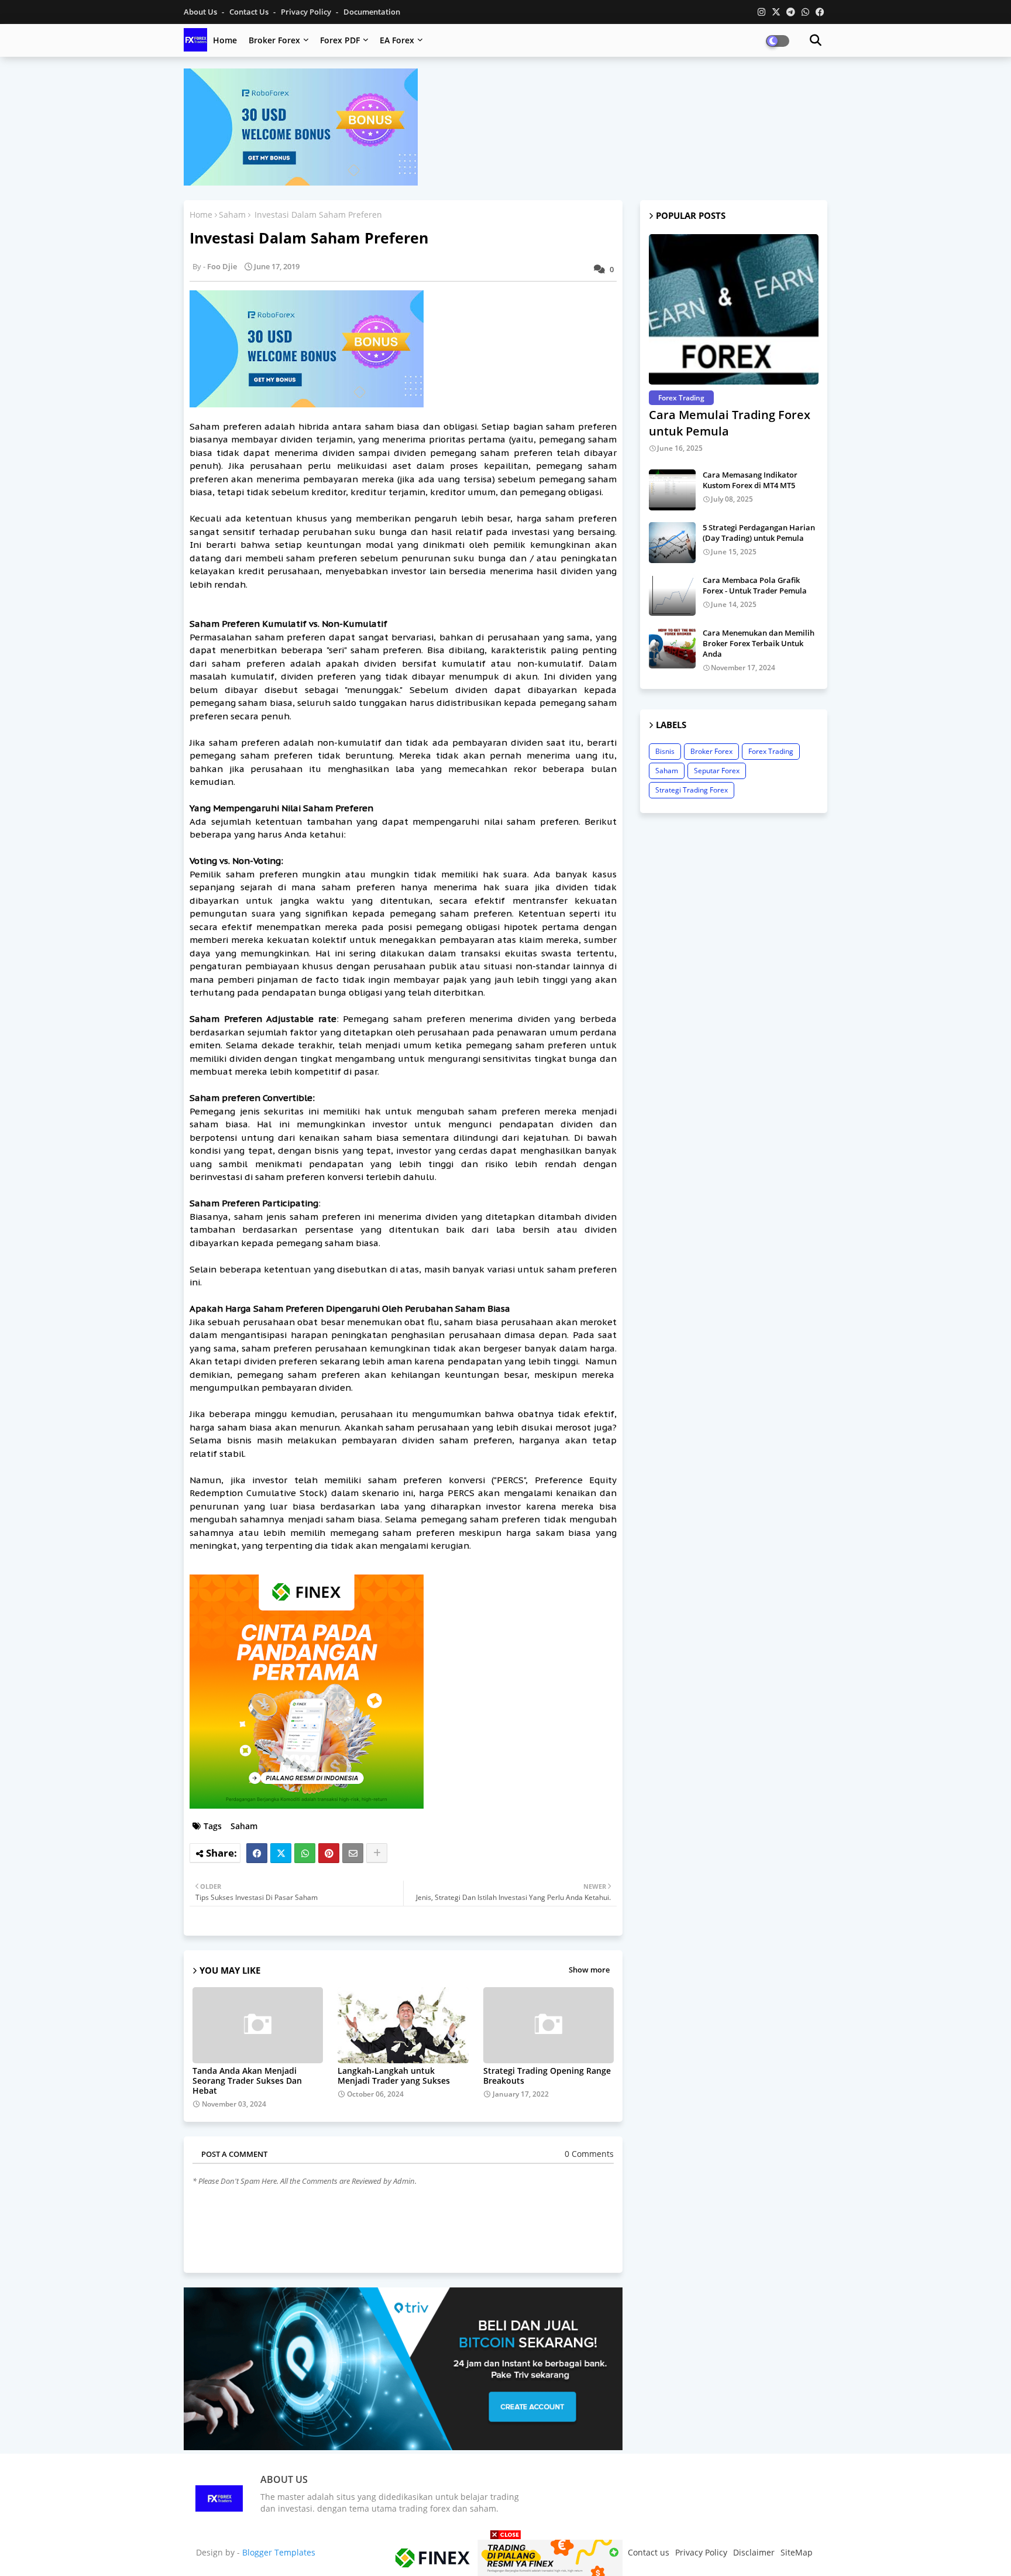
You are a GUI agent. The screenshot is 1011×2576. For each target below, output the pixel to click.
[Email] (353, 1853)
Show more (589, 1970)
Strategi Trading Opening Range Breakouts (547, 2076)
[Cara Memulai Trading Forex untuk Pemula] (734, 309)
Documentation (372, 12)
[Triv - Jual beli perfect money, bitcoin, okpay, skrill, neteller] (403, 2447)
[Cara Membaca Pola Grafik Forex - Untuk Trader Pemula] (672, 595)
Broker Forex (274, 40)
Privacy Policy (307, 12)
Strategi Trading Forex (692, 790)
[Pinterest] (329, 1853)
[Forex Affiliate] (301, 182)
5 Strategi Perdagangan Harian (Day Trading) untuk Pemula (759, 533)
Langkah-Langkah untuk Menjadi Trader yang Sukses (394, 2076)
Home (225, 40)
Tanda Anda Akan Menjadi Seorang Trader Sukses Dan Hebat (247, 2081)
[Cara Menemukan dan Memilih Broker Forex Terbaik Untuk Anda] (672, 648)
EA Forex (397, 40)
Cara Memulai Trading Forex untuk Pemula (730, 423)
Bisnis (665, 751)
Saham (232, 215)
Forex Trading (771, 751)
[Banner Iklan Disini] (505, 2557)
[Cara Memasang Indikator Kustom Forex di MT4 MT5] (672, 490)
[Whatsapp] (305, 1853)
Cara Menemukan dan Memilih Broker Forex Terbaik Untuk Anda (759, 643)
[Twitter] (281, 1853)
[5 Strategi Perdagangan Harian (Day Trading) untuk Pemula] (672, 543)
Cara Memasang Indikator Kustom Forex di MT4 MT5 (750, 480)
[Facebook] (257, 1853)
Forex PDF (340, 40)
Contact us (250, 12)
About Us (201, 12)
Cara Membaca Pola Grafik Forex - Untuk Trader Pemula (755, 585)
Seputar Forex (717, 771)
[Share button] (377, 1853)
